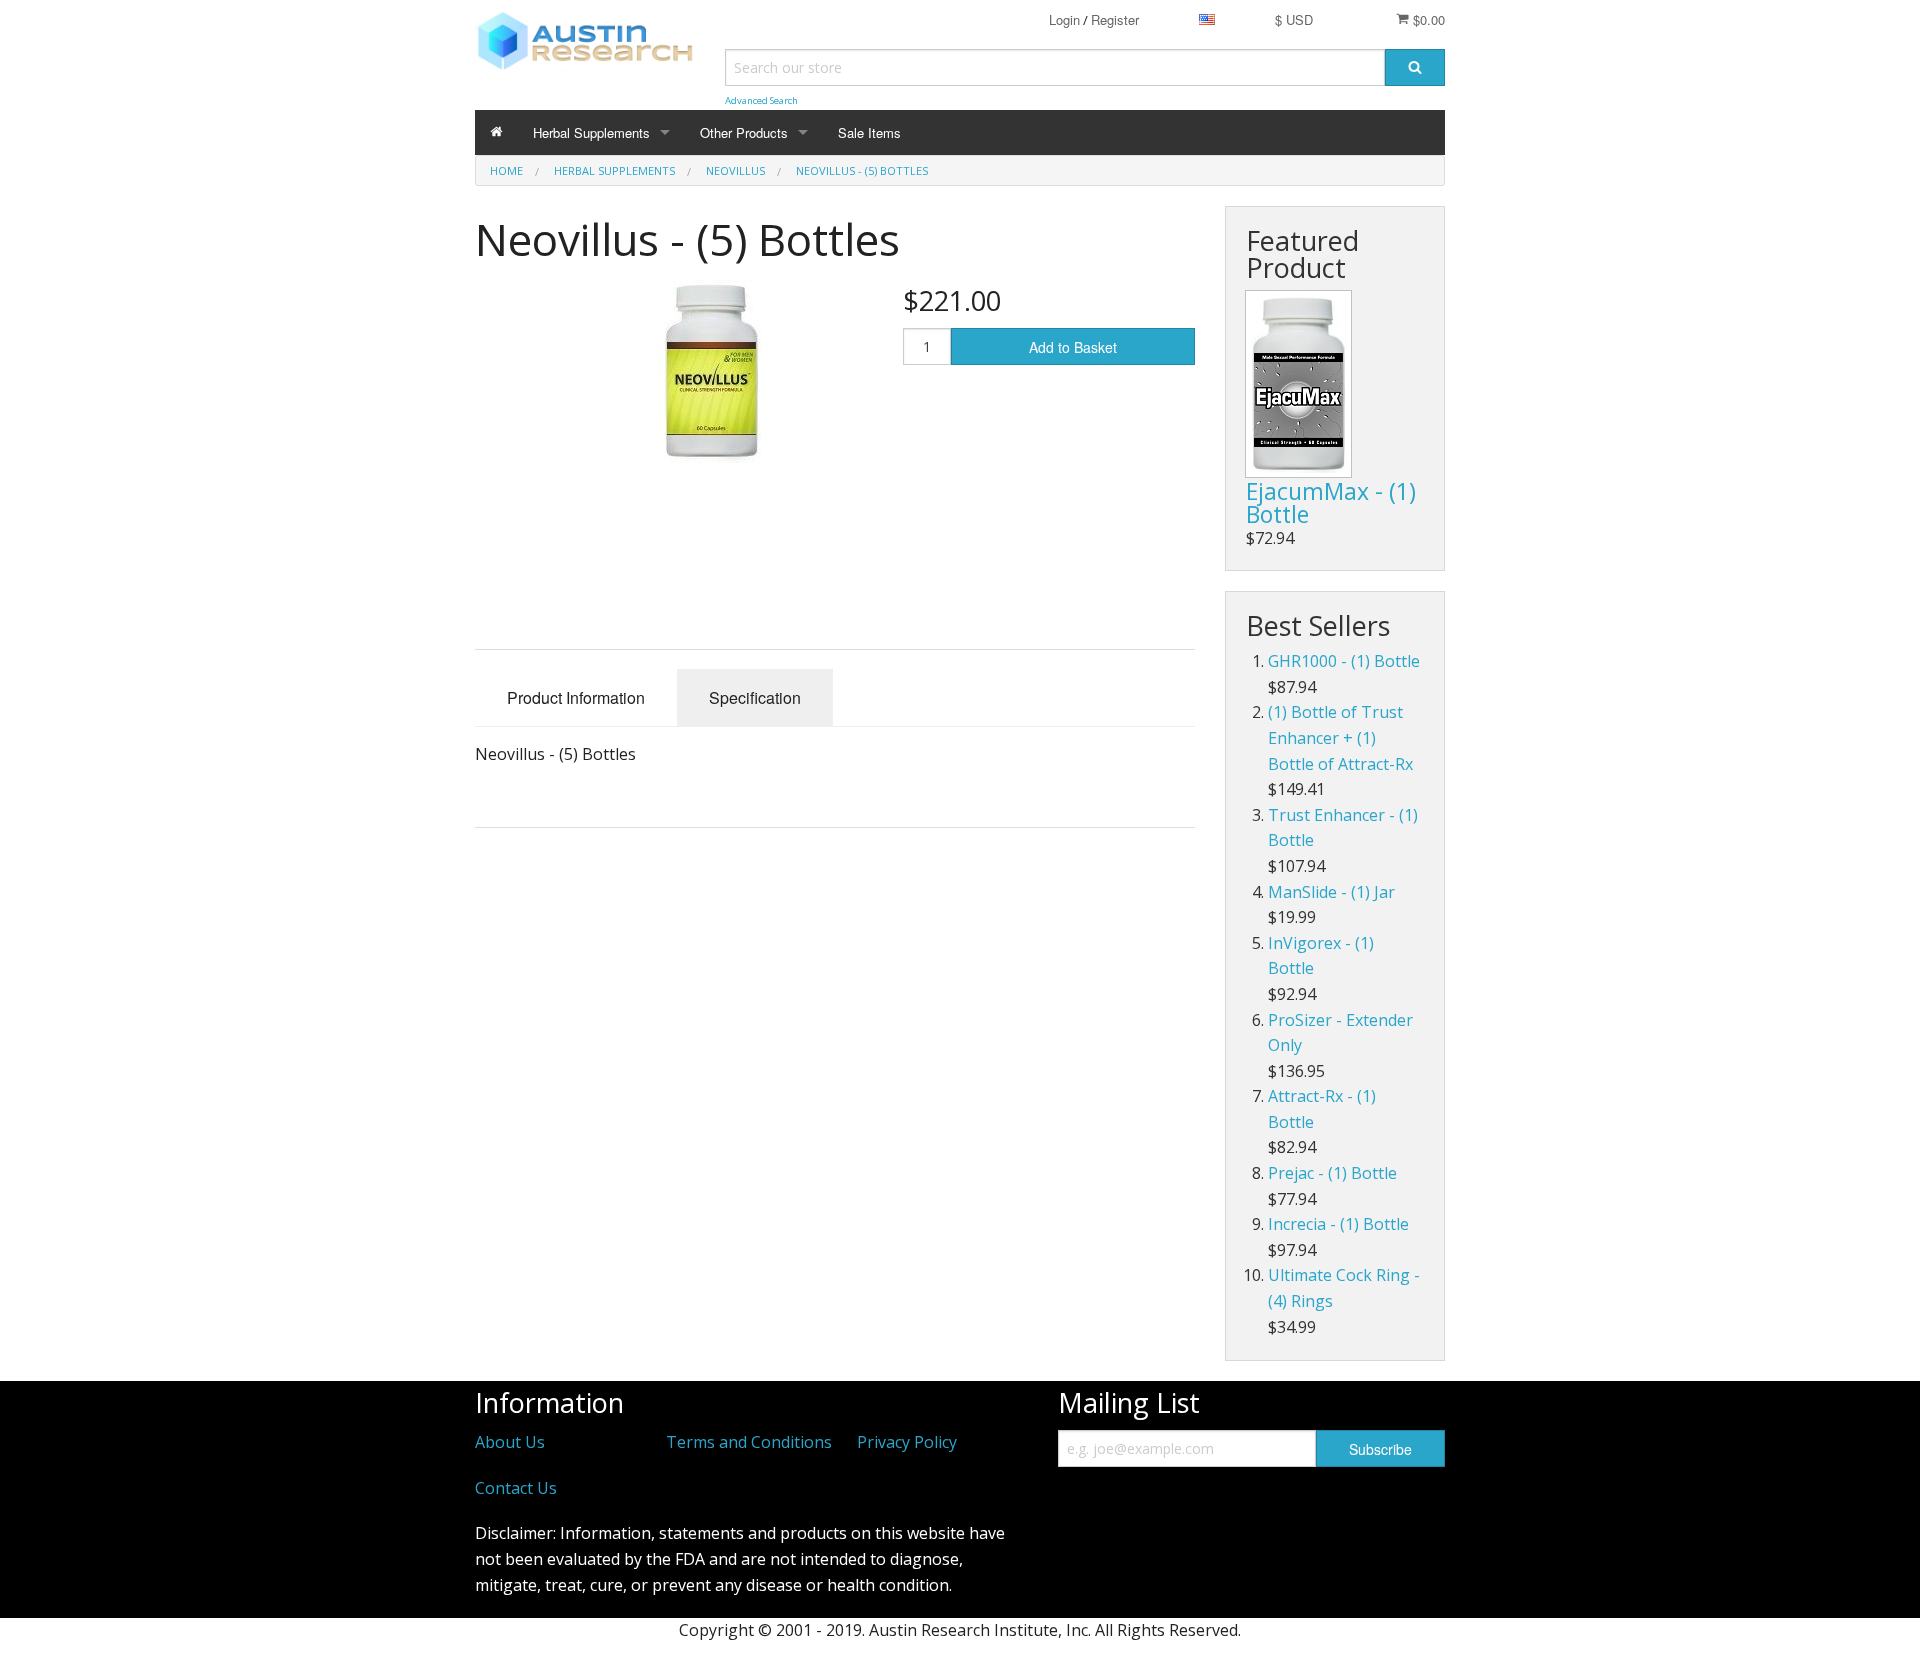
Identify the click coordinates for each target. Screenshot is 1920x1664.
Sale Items (869, 132)
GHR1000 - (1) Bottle (1344, 661)
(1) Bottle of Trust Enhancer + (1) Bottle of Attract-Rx (1340, 737)
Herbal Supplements (591, 132)
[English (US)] (1207, 19)
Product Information (576, 697)
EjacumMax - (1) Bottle (1331, 502)
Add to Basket (1073, 347)
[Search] (1415, 67)
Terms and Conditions (749, 1442)
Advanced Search (761, 100)
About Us (510, 1442)
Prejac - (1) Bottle (1332, 1173)
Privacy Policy (907, 1442)
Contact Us (516, 1488)
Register (1115, 19)
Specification (755, 697)
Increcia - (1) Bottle (1338, 1224)
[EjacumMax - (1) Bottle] (1298, 384)
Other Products (744, 132)
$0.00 (1427, 19)
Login (1064, 19)
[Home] (496, 132)
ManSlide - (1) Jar (1331, 892)
